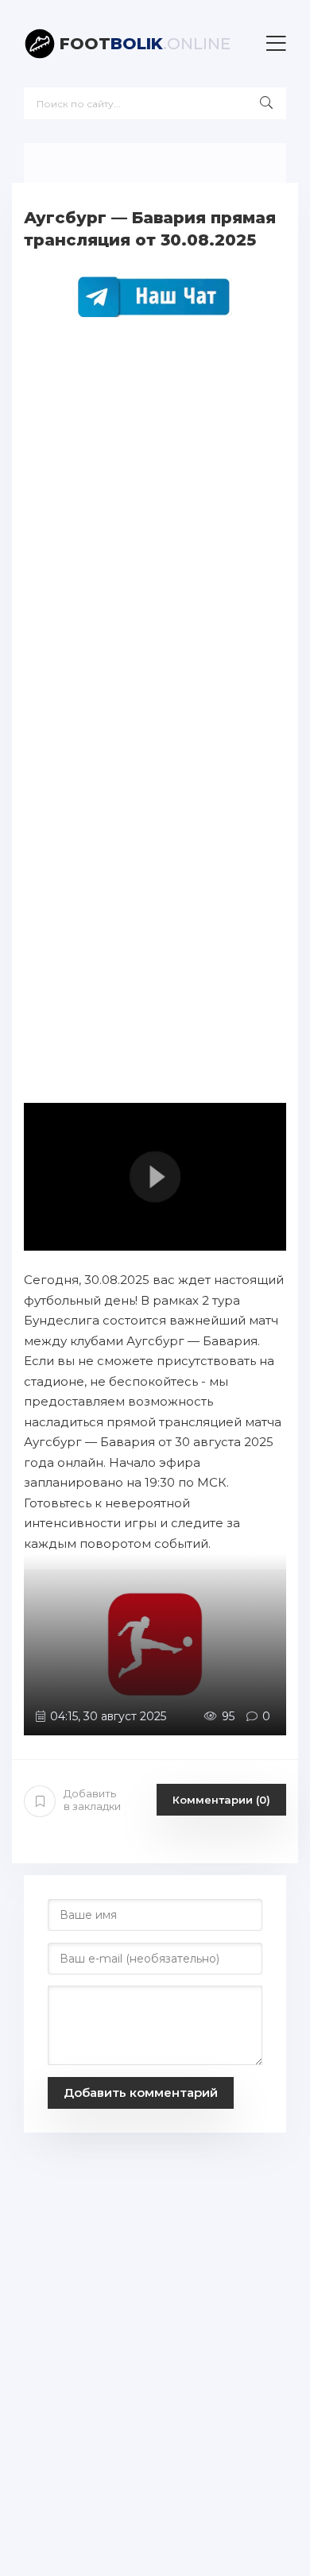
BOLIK (145, 44)
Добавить (92, 1800)
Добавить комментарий (141, 2093)
